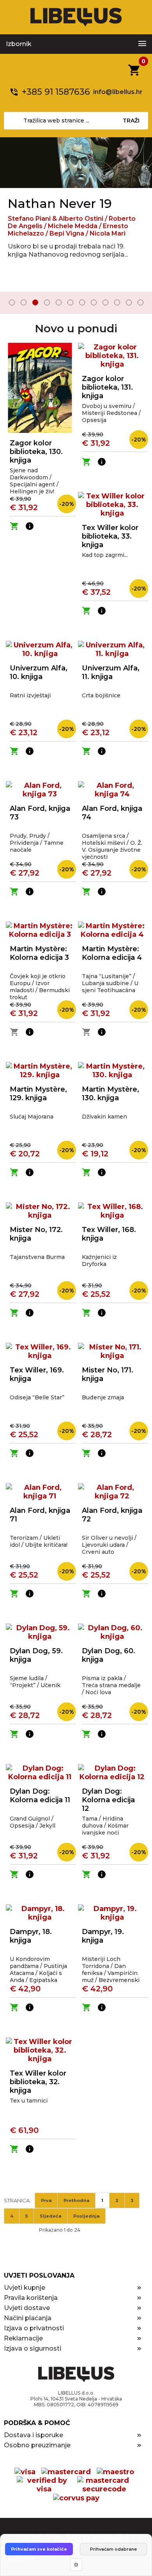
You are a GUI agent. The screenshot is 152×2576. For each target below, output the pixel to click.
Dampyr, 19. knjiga (103, 1936)
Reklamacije (23, 2338)
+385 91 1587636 (56, 92)
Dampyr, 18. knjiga (31, 1936)
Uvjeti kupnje (25, 2288)
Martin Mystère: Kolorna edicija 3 (39, 953)
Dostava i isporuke (34, 2435)
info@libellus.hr (118, 92)
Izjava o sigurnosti (33, 2348)
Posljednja (86, 2216)
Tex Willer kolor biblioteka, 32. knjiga (38, 2082)
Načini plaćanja (28, 2318)
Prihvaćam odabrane (113, 2549)
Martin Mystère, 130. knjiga (110, 1094)
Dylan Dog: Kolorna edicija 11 (40, 1796)
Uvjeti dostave (27, 2308)
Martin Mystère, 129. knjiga (38, 1094)
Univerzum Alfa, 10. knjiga (39, 672)
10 (117, 302)
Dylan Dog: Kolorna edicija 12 (108, 1800)
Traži (131, 121)
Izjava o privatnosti (34, 2328)
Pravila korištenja (31, 2298)
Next (141, 303)
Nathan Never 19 (60, 203)
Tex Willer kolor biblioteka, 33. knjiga (110, 536)
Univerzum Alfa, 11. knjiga (111, 672)
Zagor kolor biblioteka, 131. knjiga (107, 387)
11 (129, 302)
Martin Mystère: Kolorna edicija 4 (112, 953)
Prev (11, 303)
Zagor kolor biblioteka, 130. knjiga (36, 452)
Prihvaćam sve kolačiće (39, 2549)
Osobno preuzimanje (37, 2445)
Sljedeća (50, 2216)
